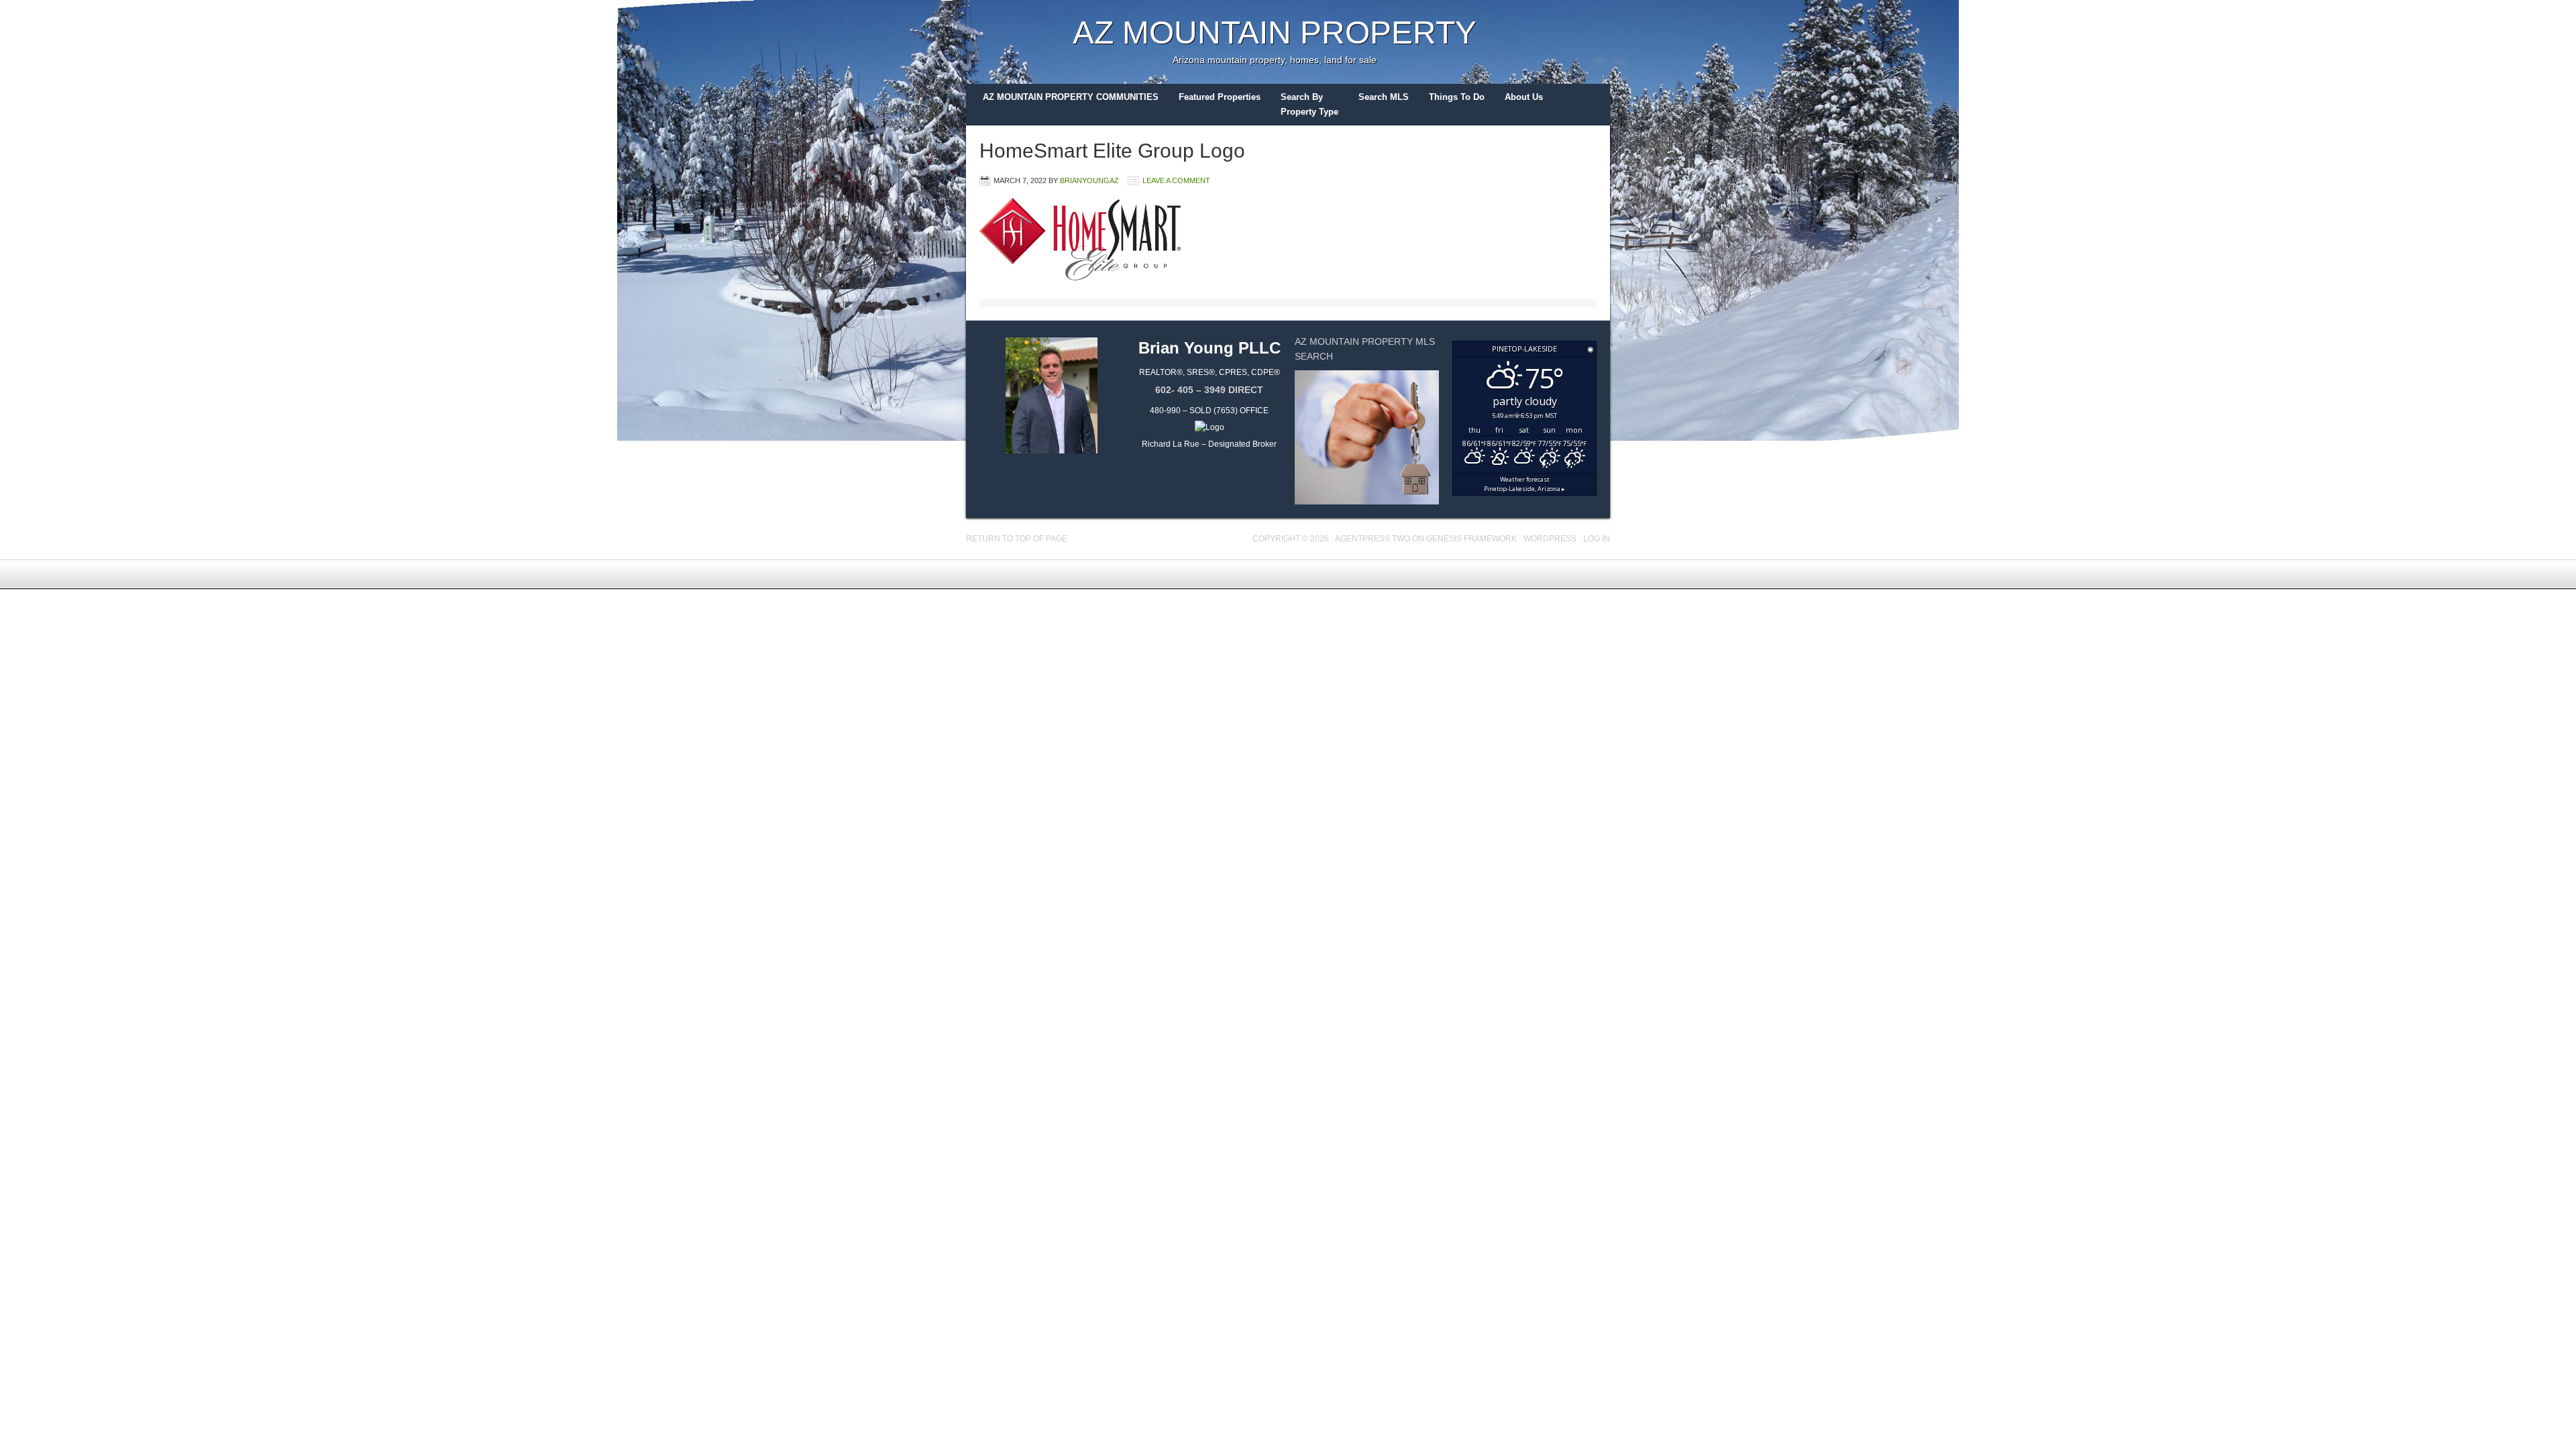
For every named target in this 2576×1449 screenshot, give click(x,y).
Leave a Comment (1176, 180)
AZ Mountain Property (1275, 33)
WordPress (1550, 539)
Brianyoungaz (1089, 180)
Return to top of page (1017, 539)
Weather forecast (1524, 484)
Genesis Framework (1471, 539)
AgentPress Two (1373, 539)
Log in (1597, 539)
